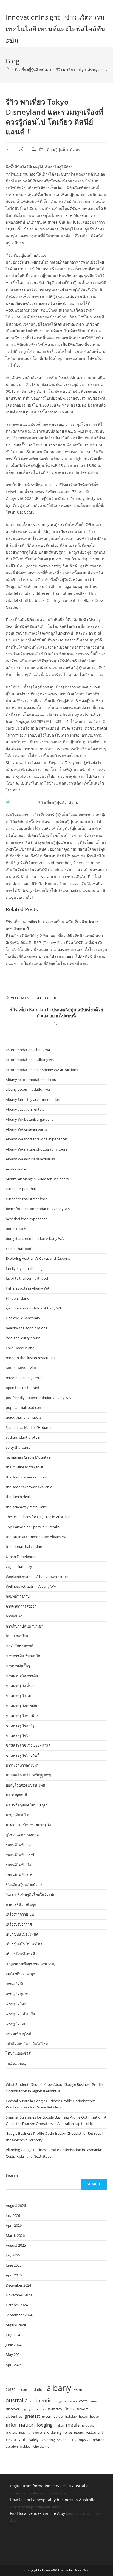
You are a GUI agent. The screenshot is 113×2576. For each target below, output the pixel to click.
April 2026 (14, 2225)
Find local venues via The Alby (37, 2513)
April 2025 (14, 2275)
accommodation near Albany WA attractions (42, 1070)
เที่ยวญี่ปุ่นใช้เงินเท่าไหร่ (24, 1944)
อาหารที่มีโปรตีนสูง (21, 1904)
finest (70, 2409)
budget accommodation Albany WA (35, 1238)
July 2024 (13, 2335)
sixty (73, 2440)
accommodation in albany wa (30, 1060)
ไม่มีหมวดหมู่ (16, 2063)
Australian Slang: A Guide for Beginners (37, 1179)
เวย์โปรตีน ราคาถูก (20, 1974)
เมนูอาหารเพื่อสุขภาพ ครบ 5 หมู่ (31, 1964)
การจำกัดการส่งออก (21, 1606)
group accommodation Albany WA (34, 1308)
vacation (12, 2447)
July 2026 (13, 2216)
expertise (39, 2409)
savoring (48, 2440)
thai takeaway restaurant (26, 1507)
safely (34, 2440)
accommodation (31, 2389)
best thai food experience (26, 1219)
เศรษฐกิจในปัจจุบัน (20, 2014)
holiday (71, 2416)
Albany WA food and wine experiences (37, 1139)
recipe (68, 2433)
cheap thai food (19, 1249)
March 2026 (15, 2235)
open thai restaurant (23, 1388)
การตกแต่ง (14, 1616)
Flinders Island (18, 1298)
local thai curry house (23, 1338)
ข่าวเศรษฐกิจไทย (19, 1735)
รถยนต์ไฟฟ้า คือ (18, 1865)
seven (62, 2440)
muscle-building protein (25, 1378)
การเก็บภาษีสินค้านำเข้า (24, 1626)
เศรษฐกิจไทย (16, 2024)
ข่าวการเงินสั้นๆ (18, 1666)
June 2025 (14, 2265)
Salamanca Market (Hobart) (28, 1427)
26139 (11, 2389)
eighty (26, 2409)
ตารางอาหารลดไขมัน (23, 1765)
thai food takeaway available (29, 1487)
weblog (25, 2447)
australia (17, 2400)
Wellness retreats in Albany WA (31, 1586)
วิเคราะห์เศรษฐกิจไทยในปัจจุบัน (31, 1894)
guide (58, 2416)
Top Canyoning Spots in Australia (33, 1527)
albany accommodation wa (28, 1089)
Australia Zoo (16, 1169)
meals (73, 2425)
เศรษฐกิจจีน (15, 1984)
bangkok (60, 2401)
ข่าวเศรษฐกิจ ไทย (20, 1696)
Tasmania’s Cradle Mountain (29, 1457)
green (47, 2416)
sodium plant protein (23, 1437)
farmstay (55, 2409)
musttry (25, 2433)
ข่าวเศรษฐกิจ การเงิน (22, 1676)
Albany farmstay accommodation (33, 1099)
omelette (39, 2433)
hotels (83, 2417)
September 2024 (19, 2315)
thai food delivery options (27, 1477)
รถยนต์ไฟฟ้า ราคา (20, 1874)
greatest (32, 2416)
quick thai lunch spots (24, 1417)
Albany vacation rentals (25, 1109)
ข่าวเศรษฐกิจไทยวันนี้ (23, 1755)
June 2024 (14, 2345)
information (20, 2425)
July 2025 (13, 2255)
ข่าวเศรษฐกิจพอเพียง (22, 1716)
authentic (41, 2400)
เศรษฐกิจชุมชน (18, 1994)
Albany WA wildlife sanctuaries (30, 1159)
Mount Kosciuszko (21, 1368)
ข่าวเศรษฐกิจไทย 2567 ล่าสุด (28, 1745)
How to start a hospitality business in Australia (53, 2500)
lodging (45, 2425)
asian (78, 2389)
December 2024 (18, 2285)
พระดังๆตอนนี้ (16, 1795)
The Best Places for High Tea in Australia (38, 1517)
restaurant (94, 2432)
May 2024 (14, 2355)
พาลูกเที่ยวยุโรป (18, 1815)
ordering (54, 2432)
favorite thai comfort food (27, 1278)
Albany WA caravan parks (26, 1129)
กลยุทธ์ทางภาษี (18, 1596)
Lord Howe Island (20, 1348)
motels (11, 2432)
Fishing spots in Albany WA (28, 1288)
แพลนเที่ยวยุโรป (18, 2034)
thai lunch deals (19, 1497)
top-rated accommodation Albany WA (37, 1537)
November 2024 (19, 2295)
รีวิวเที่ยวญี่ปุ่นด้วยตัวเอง (59, 150)
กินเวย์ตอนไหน (18, 1636)
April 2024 (14, 2365)
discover (13, 2409)
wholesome (41, 2447)
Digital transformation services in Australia (49, 2486)
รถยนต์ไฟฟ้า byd (19, 1845)
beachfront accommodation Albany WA (38, 1209)
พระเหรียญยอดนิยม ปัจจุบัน (27, 1805)
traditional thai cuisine (24, 1546)
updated (98, 2440)
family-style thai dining (24, 1268)
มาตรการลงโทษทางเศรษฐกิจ (28, 1825)
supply (84, 2440)
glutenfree (14, 2416)
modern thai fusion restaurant (30, 1358)
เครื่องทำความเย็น (20, 1914)
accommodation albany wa (28, 1050)
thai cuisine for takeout (25, 1467)
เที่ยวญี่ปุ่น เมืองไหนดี (22, 1934)
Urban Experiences (21, 1557)
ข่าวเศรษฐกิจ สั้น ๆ (20, 1686)
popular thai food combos (27, 1407)
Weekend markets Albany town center (37, 1577)
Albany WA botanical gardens (29, 1119)
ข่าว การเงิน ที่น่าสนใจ (23, 1656)
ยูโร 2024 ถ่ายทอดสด (22, 1835)
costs (83, 2401)
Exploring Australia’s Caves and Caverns (38, 1258)
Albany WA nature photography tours (36, 1149)
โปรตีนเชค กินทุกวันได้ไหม (27, 2043)
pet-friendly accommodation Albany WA (38, 1398)
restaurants (16, 2439)
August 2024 (16, 2325)
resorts (79, 2433)
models (88, 2425)
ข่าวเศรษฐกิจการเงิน (22, 1706)
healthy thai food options (26, 1328)
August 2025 (16, 2245)
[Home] (8, 70)
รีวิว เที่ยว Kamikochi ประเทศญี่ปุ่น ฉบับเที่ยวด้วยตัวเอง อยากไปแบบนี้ (56, 1013)
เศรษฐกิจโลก (16, 2004)
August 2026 (16, 2205)
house (94, 2417)
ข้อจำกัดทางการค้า (21, 1646)
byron (73, 2401)
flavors (83, 2409)
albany (59, 2388)
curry (93, 2401)
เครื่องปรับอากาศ (19, 1924)
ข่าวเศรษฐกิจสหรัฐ (20, 1725)
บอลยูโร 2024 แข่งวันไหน (26, 1785)
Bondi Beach (16, 1229)
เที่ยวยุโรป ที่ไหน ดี (20, 1954)
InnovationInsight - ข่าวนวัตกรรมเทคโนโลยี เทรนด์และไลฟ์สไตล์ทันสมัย (56, 29)
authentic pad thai (21, 1189)
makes (59, 2426)
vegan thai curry (19, 1566)
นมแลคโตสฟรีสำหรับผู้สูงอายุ (29, 1775)
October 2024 (17, 2305)
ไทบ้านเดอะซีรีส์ (18, 2053)
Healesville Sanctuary (23, 1318)
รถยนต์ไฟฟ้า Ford (20, 1855)
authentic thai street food (27, 1199)
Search (12, 2175)
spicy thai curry (18, 1447)
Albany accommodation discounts (34, 1080)
